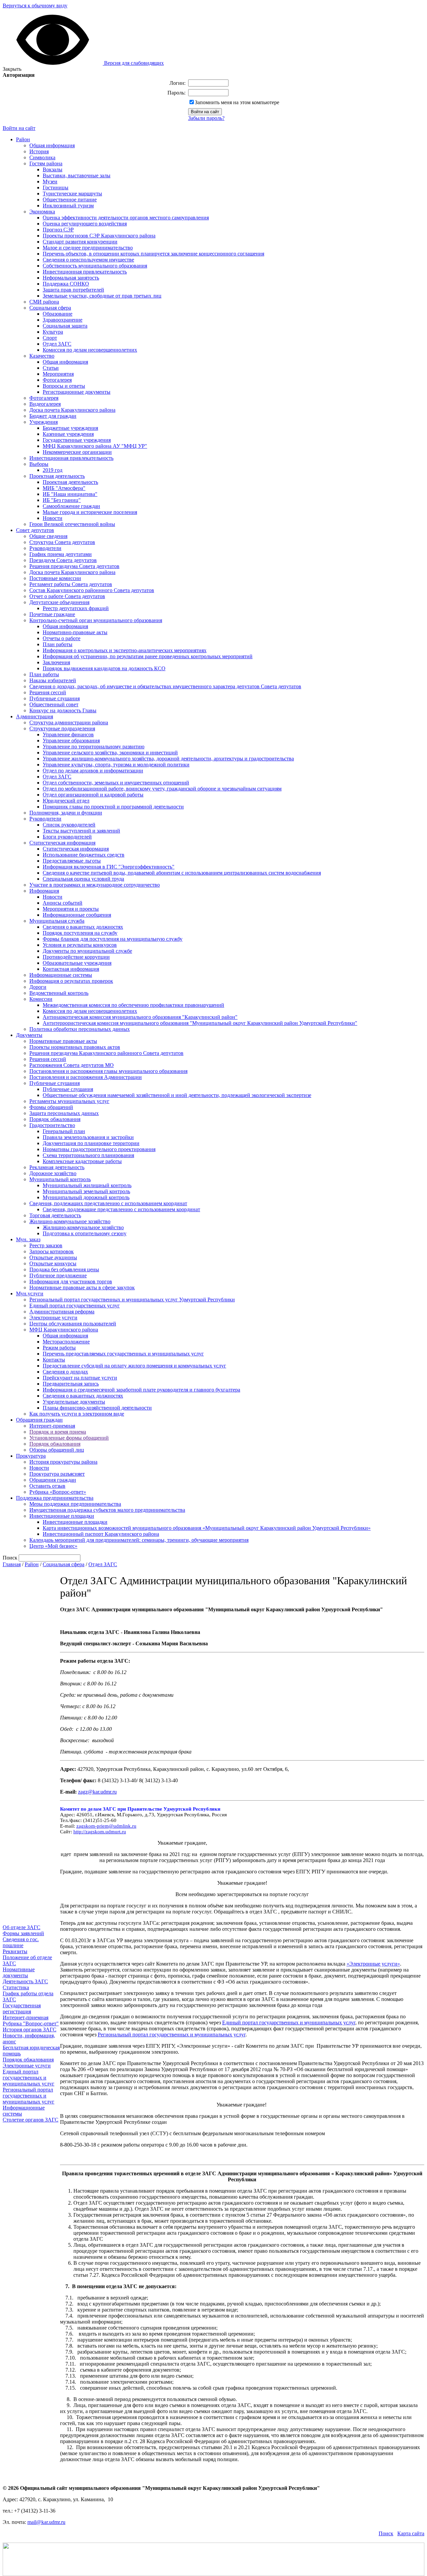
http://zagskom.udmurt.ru (100, 1832)
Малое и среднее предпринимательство (88, 248)
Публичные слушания (55, 698)
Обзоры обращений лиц (57, 1450)
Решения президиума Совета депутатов (74, 566)
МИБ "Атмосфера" (64, 488)
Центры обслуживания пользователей (73, 1324)
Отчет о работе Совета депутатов (67, 596)
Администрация (35, 716)
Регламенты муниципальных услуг (69, 1101)
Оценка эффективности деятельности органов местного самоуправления (126, 218)
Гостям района (46, 163)
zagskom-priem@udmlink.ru (106, 1826)
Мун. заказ (28, 1239)
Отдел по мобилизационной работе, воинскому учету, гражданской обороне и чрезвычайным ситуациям (162, 789)
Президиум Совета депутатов (63, 560)
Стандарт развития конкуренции (80, 242)
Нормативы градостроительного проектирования (99, 1149)
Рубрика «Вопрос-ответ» (58, 1492)
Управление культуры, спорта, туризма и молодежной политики (116, 765)
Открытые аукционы (53, 1257)
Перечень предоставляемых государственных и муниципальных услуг (123, 1354)
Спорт (50, 338)
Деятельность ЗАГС (25, 1981)
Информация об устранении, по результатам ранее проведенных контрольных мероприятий (148, 656)
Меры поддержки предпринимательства (75, 1504)
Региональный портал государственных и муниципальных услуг (29, 2096)
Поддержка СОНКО (66, 284)
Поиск (386, 2533)
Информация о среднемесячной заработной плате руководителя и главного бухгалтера (141, 1390)
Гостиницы (56, 188)
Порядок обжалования (55, 1119)
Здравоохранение (63, 320)
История (39, 151)
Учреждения (44, 422)
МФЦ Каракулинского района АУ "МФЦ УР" (95, 446)
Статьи (51, 368)
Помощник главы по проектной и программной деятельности (113, 807)
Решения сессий (48, 692)
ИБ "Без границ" (62, 500)
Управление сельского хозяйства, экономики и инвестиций (110, 753)
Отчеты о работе (62, 638)
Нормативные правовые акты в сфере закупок (82, 1287)
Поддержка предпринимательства (55, 1498)
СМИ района (44, 302)
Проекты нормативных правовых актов (75, 1047)
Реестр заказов (46, 1245)
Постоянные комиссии (55, 578)
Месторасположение (66, 1342)
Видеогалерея (45, 404)
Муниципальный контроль (60, 1179)
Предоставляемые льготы (72, 861)
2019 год (53, 470)
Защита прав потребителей (73, 290)
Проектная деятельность (57, 476)
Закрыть (12, 69)
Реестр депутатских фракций (76, 608)
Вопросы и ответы (64, 386)
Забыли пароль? (206, 118)
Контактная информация (71, 969)
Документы (29, 1035)
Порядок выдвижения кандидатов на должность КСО (104, 668)
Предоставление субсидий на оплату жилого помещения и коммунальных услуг (134, 1366)
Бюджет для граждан (53, 416)
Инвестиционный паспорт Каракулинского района (101, 1534)
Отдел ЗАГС (57, 344)
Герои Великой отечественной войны (72, 524)
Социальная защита (65, 326)
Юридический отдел (66, 801)
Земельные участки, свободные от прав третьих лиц (102, 296)
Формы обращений (51, 1107)
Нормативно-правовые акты (75, 632)
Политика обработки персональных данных (80, 1029)
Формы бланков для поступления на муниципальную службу (113, 939)
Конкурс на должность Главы (63, 710)
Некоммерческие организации (77, 452)
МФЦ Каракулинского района (64, 1330)
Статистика (16, 1987)
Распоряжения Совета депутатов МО (72, 1065)
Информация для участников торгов (71, 1281)
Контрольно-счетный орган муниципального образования (96, 620)
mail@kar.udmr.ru (46, 2522)
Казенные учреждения (68, 434)
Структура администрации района (69, 722)
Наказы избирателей (53, 680)
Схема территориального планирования (88, 1155)
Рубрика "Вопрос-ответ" (31, 2023)
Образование (58, 314)
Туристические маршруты (72, 194)
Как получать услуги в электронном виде (77, 1414)
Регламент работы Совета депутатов (71, 584)
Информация (44, 891)
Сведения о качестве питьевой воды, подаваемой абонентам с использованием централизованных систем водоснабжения (182, 873)
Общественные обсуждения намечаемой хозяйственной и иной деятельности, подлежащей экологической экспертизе (177, 1095)
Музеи (50, 181)
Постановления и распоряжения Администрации (86, 1077)
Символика (42, 157)
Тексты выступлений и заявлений (81, 831)
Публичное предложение (58, 1275)
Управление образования (71, 741)
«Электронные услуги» (373, 1964)
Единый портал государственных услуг (75, 1306)
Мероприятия (58, 374)
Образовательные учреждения (77, 963)
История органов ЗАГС (30, 2030)
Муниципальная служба (57, 921)
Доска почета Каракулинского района (72, 410)
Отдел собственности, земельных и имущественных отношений (116, 783)
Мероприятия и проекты (71, 909)
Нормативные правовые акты (63, 1041)
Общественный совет (54, 704)
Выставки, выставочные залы (77, 175)
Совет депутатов (35, 530)
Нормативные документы (19, 1972)
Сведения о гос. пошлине (21, 1942)
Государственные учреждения (77, 440)
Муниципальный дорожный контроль (86, 1197)
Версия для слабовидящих (133, 63)
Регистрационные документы (77, 392)
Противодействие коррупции (76, 957)
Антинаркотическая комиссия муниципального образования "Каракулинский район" (140, 1017)
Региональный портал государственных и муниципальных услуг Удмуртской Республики (132, 1300)
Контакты (54, 1360)
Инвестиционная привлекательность (85, 272)
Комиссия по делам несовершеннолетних (90, 350)
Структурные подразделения (62, 728)
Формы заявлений (23, 1933)
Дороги (38, 987)
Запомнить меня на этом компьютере (237, 102)
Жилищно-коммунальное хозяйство (70, 1221)
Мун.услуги (30, 1294)
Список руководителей (69, 825)
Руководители (45, 548)
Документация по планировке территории (91, 1143)
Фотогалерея (57, 380)
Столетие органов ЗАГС (31, 2120)
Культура (53, 332)
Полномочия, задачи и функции (66, 813)
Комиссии (41, 999)
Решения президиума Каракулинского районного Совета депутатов (106, 1053)
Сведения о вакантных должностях (83, 927)
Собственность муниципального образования (95, 266)
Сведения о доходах (65, 1372)
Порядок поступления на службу (80, 933)
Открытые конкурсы (53, 1263)
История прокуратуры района (63, 1462)
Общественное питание (70, 200)
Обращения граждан (39, 1420)
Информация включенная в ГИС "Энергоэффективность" (109, 867)
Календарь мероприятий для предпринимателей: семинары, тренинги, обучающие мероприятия (139, 1540)
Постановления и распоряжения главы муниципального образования (108, 1071)
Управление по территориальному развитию (94, 747)
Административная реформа (62, 1312)
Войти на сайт (19, 128)
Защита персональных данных (64, 1113)
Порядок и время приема (58, 1432)
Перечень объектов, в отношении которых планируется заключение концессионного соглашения (153, 254)
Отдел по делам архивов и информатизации (93, 771)
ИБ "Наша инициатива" (70, 494)
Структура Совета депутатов (62, 542)
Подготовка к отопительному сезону (85, 1233)
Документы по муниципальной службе (87, 951)
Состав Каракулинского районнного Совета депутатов (92, 590)
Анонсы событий (63, 903)
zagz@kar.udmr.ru (97, 1792)
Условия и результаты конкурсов (80, 945)
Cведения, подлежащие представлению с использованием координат (121, 1209)
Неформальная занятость (71, 278)
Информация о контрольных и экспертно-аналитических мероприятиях (125, 650)
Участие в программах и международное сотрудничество (95, 885)
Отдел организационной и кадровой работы (93, 795)
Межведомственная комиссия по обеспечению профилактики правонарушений (133, 1005)
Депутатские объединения (59, 602)
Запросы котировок (52, 1251)
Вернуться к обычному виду (35, 6)
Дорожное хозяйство (53, 1173)
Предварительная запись (71, 1384)
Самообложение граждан (71, 506)
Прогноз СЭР (58, 230)
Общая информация (52, 145)
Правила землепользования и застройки (88, 1137)
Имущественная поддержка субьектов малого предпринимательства (107, 1510)
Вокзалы (53, 169)
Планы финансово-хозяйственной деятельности (97, 1408)
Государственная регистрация (22, 2008)
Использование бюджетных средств (84, 855)
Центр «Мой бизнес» (53, 1546)
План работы (58, 644)
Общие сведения (48, 536)
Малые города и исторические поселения (90, 512)
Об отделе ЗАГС (22, 1927)
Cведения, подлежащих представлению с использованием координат (108, 1203)
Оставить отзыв (47, 1486)
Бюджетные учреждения (70, 428)
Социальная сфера (50, 308)
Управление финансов (68, 734)
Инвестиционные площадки (62, 1516)
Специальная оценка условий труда (83, 879)
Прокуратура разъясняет (57, 1474)
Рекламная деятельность (57, 1167)
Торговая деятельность (55, 1215)
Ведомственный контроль (59, 993)
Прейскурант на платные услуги (80, 1378)
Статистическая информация (62, 843)
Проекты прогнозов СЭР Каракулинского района (99, 236)
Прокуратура (31, 1456)
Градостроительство (52, 1125)
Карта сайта (411, 2533)
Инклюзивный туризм (68, 206)
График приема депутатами (61, 554)
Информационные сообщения (77, 915)
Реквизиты (15, 1951)
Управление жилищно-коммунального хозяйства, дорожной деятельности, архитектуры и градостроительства (168, 759)
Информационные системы (61, 975)
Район (23, 139)
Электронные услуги (53, 1318)
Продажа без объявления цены (64, 1269)
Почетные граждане (52, 614)
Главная (12, 1564)
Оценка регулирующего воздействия (85, 224)
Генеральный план (64, 1131)
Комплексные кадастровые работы (82, 1161)
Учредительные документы (74, 1402)
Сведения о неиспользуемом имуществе (88, 260)
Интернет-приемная (52, 1426)
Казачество (42, 356)
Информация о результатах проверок (71, 981)
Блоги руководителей (67, 837)
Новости (53, 518)
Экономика (42, 212)
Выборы (39, 464)
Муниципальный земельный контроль (86, 1191)
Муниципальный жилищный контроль (87, 1185)
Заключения (56, 662)
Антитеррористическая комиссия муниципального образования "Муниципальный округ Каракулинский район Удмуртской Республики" (200, 1023)
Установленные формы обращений (69, 1438)
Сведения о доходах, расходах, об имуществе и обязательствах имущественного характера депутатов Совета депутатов (165, 686)
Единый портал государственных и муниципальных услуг (29, 2078)
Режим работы (59, 1348)
